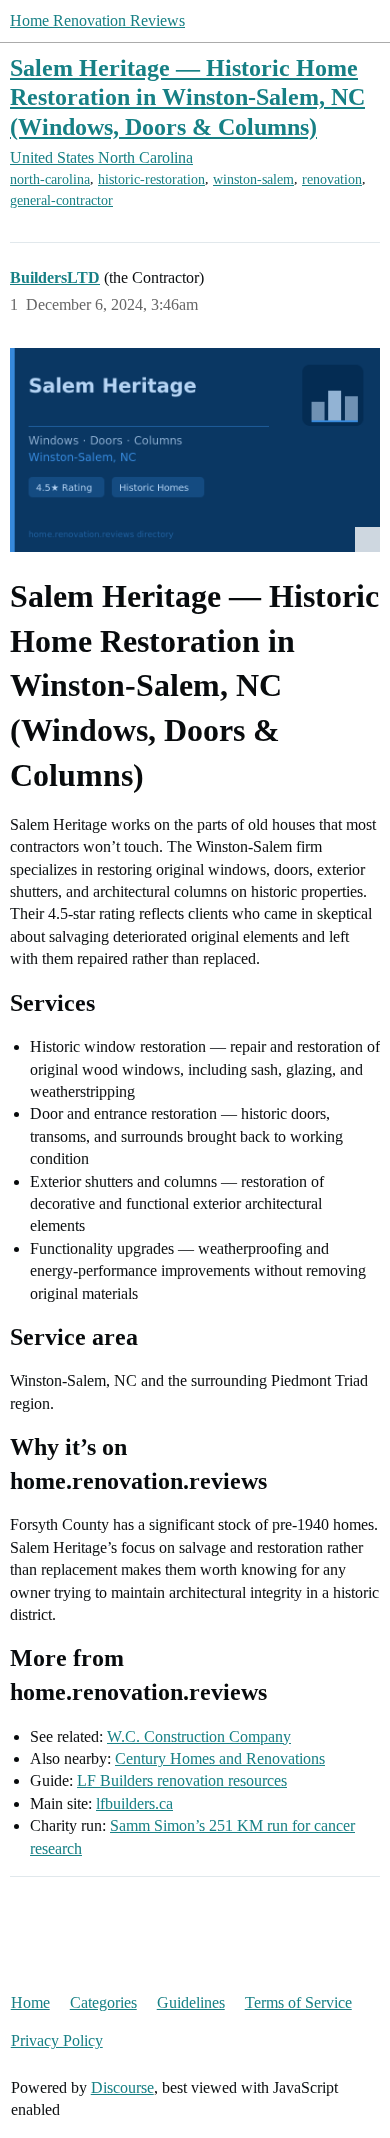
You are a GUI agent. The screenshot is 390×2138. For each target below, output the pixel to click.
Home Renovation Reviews (97, 20)
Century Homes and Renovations (220, 1758)
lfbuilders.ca (134, 1803)
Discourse (122, 2087)
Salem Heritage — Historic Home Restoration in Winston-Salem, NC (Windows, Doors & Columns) (187, 96)
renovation (332, 179)
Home (30, 2002)
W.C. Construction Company (199, 1736)
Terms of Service (298, 2002)
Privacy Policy (57, 2040)
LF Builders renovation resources (182, 1780)
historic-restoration (151, 179)
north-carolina (50, 179)
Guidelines (191, 2002)
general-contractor (61, 200)
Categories (103, 2002)
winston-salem (253, 179)
